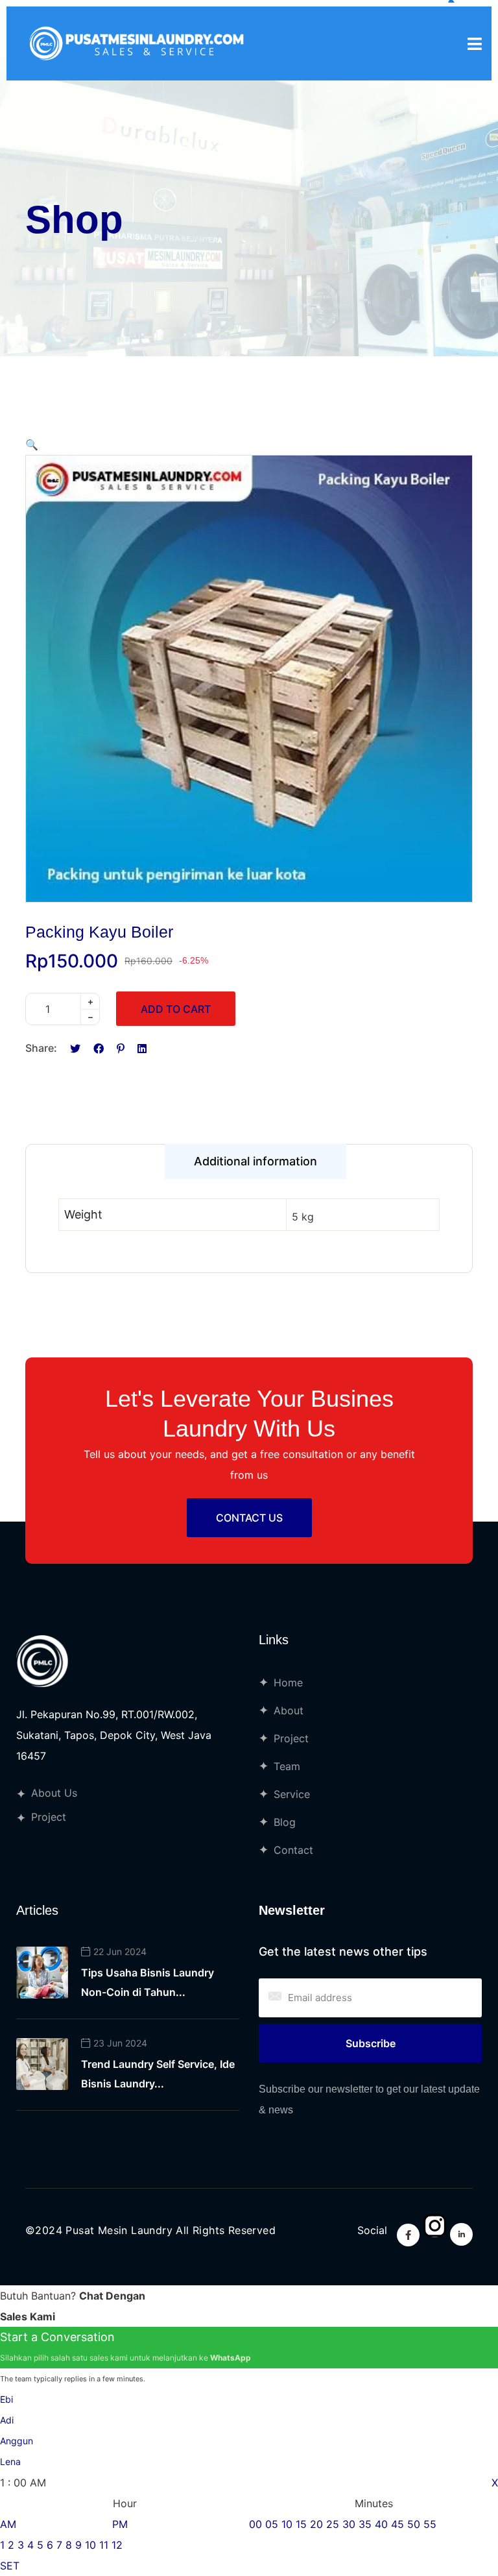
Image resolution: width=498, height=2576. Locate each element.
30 (349, 2524)
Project (49, 1817)
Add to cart (176, 1009)
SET (10, 2566)
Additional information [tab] (255, 1161)
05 (272, 2524)
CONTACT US (249, 1518)
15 (301, 2524)
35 (365, 2524)
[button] (32, 444)
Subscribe (371, 2043)
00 (255, 2524)
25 (333, 2524)
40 (381, 2524)
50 (414, 2524)
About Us (54, 1793)
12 (117, 2545)
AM (8, 2524)
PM (120, 2524)
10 (90, 2545)
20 (316, 2524)
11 (104, 2545)
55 (430, 2524)
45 (397, 2524)
